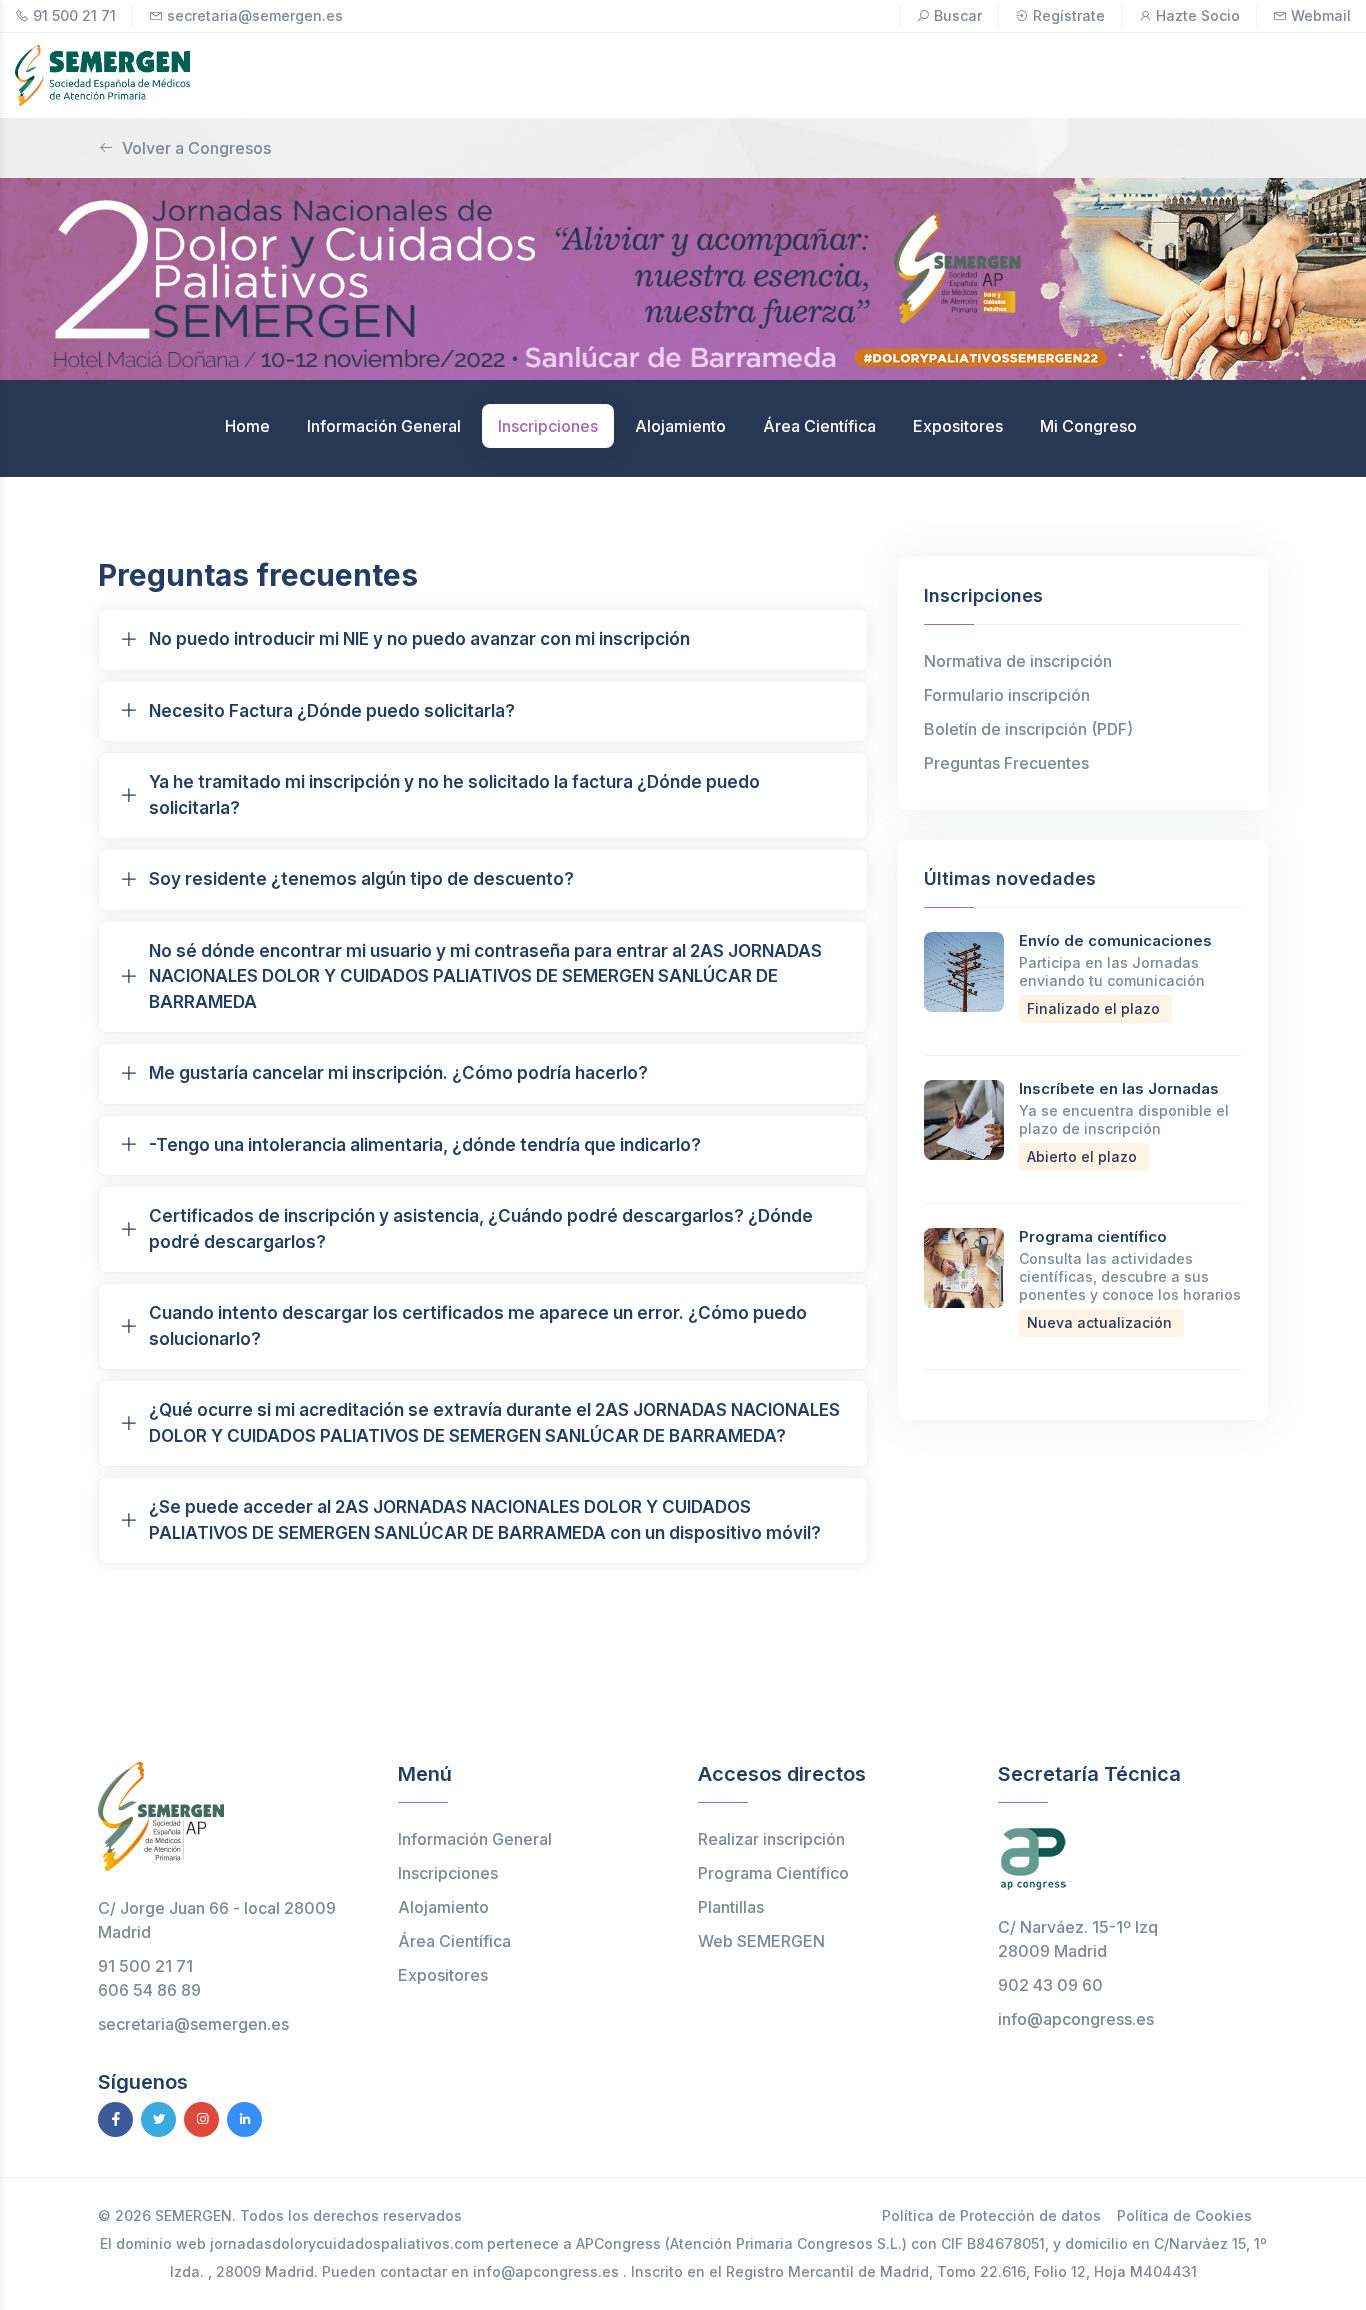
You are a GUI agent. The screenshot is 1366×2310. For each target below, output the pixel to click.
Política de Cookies (1184, 2215)
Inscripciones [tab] (548, 426)
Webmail (1321, 15)
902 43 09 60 (1050, 1985)
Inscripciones (448, 1873)
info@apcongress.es (1076, 2019)
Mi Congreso (1088, 426)
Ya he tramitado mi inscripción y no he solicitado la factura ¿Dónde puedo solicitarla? (454, 795)
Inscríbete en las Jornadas (1119, 1088)
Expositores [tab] (958, 426)
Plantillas (731, 1907)
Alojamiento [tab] (680, 426)
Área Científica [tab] (819, 426)
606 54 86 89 (149, 1990)
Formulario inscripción (1007, 695)
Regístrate (1069, 15)
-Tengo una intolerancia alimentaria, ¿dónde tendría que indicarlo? (425, 1145)
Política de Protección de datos (991, 2215)
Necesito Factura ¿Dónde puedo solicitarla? (332, 711)
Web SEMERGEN (761, 1941)
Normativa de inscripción (1018, 661)
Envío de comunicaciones (1115, 940)
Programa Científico (773, 1873)
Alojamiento (443, 1907)
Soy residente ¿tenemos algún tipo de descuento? (361, 879)
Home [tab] (247, 426)
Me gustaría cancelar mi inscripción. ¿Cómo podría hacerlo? (398, 1073)
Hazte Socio (1198, 15)
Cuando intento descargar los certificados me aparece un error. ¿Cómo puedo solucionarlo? (478, 1326)
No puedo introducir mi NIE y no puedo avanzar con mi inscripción (419, 639)
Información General (475, 1839)
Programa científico (1093, 1236)
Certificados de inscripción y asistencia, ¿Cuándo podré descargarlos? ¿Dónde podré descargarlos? (481, 1229)
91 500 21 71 (74, 15)
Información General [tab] (384, 426)
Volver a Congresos (196, 148)
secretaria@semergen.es (255, 15)
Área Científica (454, 1941)
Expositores (443, 1975)
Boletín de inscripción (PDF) (1028, 729)
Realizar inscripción (771, 1839)
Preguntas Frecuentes (1006, 763)
